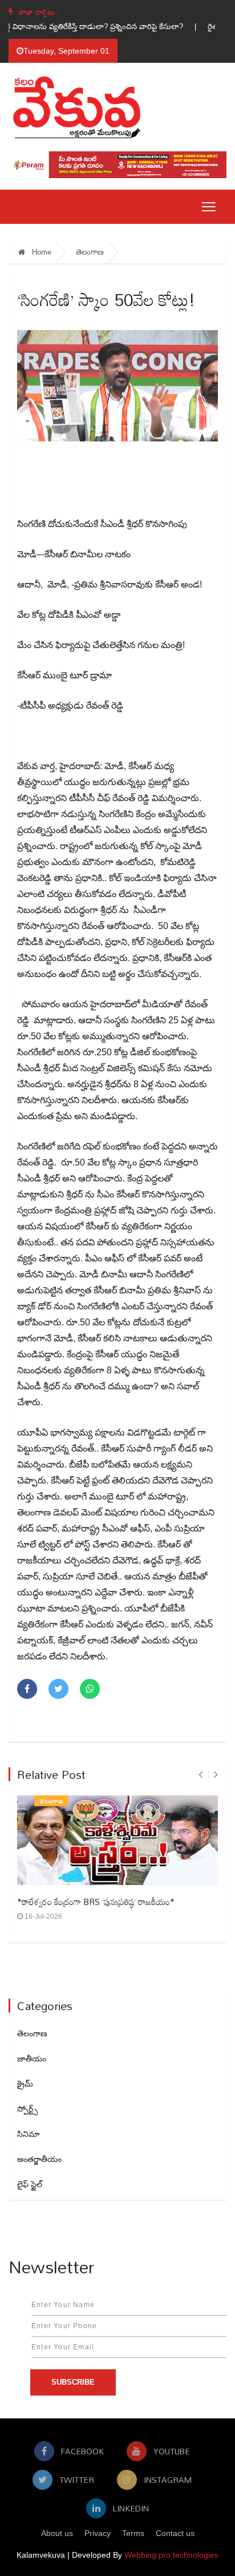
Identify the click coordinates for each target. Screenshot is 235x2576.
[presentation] (200, 1775)
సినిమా (28, 2134)
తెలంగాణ (90, 252)
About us (57, 2533)
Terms (133, 2533)
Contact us (175, 2533)
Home (40, 252)
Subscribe (73, 2382)
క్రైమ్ (25, 2084)
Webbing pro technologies (171, 2555)
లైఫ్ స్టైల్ (30, 2184)
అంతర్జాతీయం (39, 2159)
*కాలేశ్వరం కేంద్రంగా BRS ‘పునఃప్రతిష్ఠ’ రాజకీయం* (96, 1902)
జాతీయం (32, 2059)
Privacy (98, 2533)
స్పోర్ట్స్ (27, 2109)
